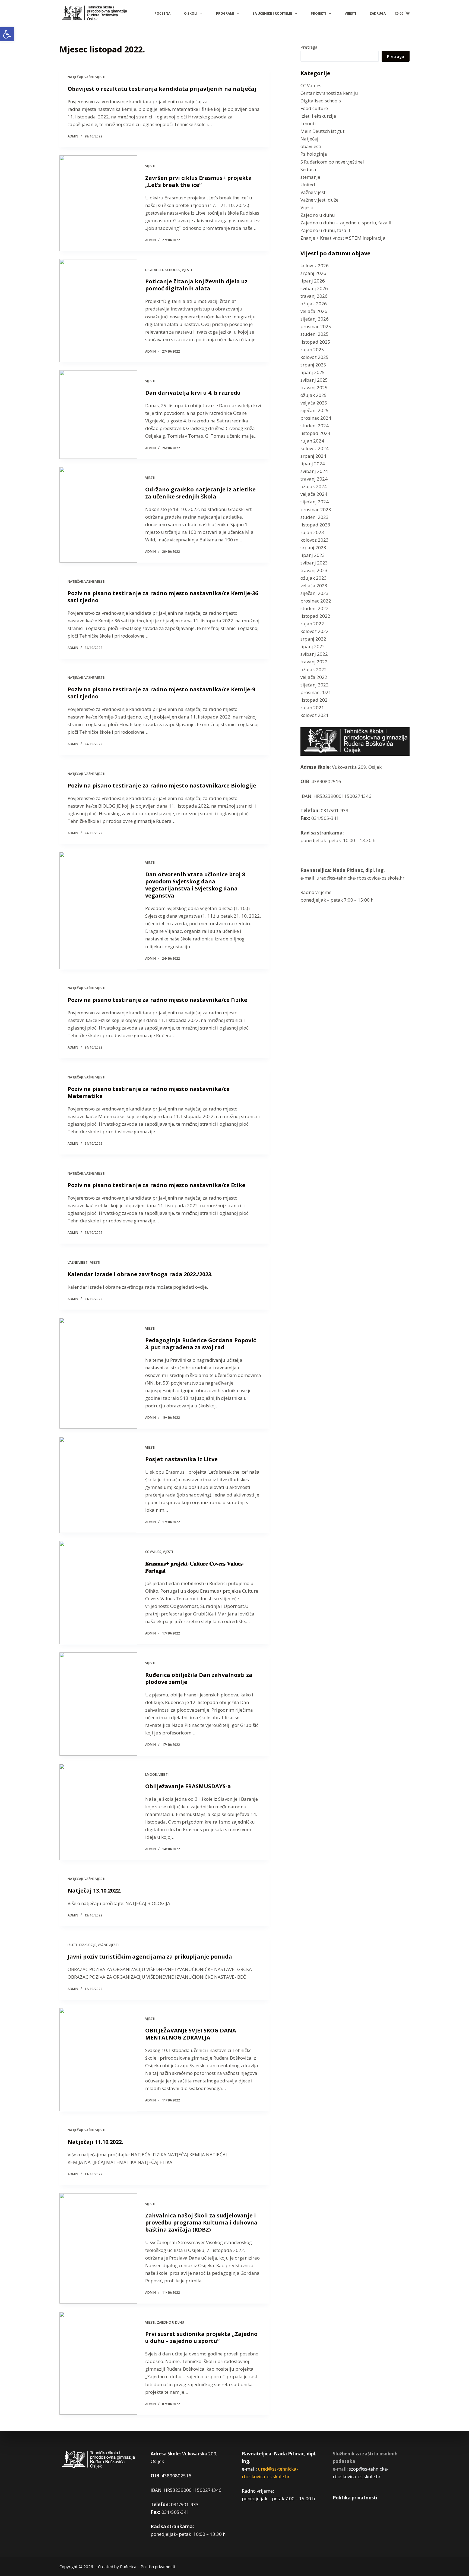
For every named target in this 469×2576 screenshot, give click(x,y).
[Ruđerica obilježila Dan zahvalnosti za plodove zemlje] (98, 1704)
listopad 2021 (315, 700)
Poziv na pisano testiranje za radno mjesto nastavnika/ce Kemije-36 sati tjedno (163, 597)
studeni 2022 (315, 608)
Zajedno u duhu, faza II (325, 230)
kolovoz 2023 (315, 540)
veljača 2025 (314, 403)
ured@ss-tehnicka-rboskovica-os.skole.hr (360, 878)
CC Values (153, 1552)
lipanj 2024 (313, 464)
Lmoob (151, 1775)
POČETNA (162, 13)
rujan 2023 (312, 532)
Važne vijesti (95, 77)
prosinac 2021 (316, 692)
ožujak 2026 (314, 304)
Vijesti (150, 166)
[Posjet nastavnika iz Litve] (98, 1485)
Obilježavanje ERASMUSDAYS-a (188, 1786)
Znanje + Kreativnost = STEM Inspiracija (343, 238)
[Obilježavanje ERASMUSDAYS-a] (98, 1812)
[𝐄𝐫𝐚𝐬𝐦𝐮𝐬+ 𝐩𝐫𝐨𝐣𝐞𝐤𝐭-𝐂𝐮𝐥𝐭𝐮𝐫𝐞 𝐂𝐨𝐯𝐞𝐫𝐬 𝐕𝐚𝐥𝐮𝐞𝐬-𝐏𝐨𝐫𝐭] (98, 1593)
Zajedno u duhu (170, 2322)
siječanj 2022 (315, 685)
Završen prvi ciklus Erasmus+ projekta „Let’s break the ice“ (199, 181)
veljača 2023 (314, 586)
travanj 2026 (314, 296)
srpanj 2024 (313, 456)
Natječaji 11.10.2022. (95, 2142)
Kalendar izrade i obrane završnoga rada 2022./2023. (140, 1274)
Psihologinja (314, 154)
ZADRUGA (378, 13)
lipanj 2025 (313, 372)
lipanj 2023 (313, 555)
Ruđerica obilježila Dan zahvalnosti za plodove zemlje (199, 1678)
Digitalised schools (163, 270)
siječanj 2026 (315, 319)
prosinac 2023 (316, 509)
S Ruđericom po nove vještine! (332, 162)
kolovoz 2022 (315, 631)
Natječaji (75, 77)
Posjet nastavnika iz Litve (181, 1459)
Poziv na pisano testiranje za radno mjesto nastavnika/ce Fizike (157, 1000)
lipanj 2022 (313, 646)
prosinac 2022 (316, 601)
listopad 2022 (315, 616)
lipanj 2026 (313, 281)
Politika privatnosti (355, 2498)
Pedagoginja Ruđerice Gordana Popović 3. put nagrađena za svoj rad (201, 1344)
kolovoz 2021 (315, 715)
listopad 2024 (315, 433)
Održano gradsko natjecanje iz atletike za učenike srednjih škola (200, 493)
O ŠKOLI (191, 13)
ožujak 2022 (314, 669)
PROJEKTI (319, 13)
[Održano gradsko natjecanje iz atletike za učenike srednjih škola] (98, 515)
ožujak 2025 (314, 395)
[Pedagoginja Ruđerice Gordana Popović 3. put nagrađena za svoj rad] (98, 1373)
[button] (7, 34)
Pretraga (309, 47)
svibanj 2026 (314, 288)
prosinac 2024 (316, 418)
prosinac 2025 (316, 326)
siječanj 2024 (315, 502)
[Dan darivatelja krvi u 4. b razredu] (98, 415)
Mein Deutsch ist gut (322, 131)
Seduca (308, 169)
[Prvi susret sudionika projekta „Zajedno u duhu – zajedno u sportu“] (98, 2363)
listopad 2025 (315, 342)
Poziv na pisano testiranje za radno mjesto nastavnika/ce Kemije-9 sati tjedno (161, 693)
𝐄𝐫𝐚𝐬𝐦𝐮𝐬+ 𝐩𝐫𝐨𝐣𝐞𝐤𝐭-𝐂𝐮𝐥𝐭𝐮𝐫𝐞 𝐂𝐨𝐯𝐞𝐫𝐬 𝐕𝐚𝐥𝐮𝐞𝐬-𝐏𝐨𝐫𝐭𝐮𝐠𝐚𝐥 (195, 1567)
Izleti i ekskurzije (82, 1945)
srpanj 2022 (313, 639)
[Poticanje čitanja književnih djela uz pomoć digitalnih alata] (98, 311)
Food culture (314, 108)
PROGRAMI (225, 13)
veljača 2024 (314, 494)
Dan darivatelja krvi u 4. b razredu (193, 393)
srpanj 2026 (313, 273)
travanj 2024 (314, 479)
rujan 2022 (312, 624)
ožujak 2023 (314, 578)
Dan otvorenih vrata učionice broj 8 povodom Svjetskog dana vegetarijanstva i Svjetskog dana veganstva (195, 885)
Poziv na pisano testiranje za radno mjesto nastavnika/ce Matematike (149, 1092)
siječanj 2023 (315, 593)
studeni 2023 (315, 517)
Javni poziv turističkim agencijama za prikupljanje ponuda (150, 1957)
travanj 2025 (314, 388)
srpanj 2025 (313, 365)
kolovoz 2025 (315, 357)
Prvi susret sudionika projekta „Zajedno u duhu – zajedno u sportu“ (201, 2337)
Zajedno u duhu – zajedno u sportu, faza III (347, 223)
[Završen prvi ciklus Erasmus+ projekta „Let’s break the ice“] (98, 203)
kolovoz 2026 (315, 266)
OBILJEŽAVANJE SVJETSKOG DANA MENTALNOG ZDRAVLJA (191, 2034)
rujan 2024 (312, 441)
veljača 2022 (314, 677)
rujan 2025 (312, 349)
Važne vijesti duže (319, 200)
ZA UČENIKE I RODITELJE (272, 13)
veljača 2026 (314, 311)
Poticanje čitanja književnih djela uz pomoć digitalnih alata (196, 285)
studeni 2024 (315, 426)
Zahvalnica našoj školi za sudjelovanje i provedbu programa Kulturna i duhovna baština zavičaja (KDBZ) (201, 2222)
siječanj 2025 (315, 410)
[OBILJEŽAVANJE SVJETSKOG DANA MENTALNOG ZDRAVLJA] (98, 2060)
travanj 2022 (314, 662)
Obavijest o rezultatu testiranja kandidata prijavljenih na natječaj (162, 89)
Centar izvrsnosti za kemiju (329, 93)
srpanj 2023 (313, 547)
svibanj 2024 (314, 471)
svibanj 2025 (314, 380)
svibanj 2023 (314, 563)
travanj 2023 (314, 570)
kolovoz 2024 (315, 448)
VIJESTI (350, 13)
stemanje (310, 177)
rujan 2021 (312, 707)
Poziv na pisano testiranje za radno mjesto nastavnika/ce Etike (156, 1185)
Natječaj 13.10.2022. (94, 1891)
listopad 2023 (315, 525)
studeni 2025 (315, 334)
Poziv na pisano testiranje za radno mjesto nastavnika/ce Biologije (162, 785)
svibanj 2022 (314, 654)
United (308, 185)
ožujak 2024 (314, 486)
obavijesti (311, 146)
